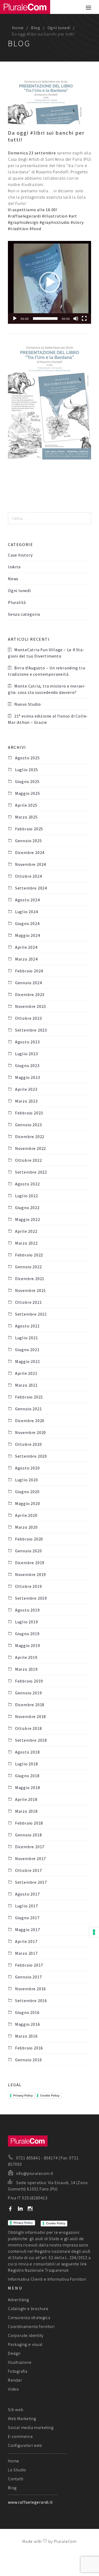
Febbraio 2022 (29, 1255)
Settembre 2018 (31, 1740)
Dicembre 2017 (30, 1847)
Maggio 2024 (28, 935)
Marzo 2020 (26, 1527)
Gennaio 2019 (28, 1693)
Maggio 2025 (28, 793)
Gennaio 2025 (28, 841)
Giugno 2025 (27, 781)
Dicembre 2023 (30, 994)
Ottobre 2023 (28, 1018)
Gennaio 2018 (28, 1835)
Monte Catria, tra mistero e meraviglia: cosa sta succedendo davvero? (47, 689)
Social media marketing (31, 2427)
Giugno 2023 (27, 1065)
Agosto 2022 (27, 1184)
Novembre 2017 (30, 1858)
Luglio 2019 (27, 1622)
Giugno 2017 (27, 1918)
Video (13, 2389)
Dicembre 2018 (30, 1705)
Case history (20, 555)
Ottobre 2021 (28, 1302)
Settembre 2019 (31, 1598)
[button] (50, 282)
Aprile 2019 (26, 1657)
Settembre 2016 (31, 2001)
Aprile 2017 (26, 1941)
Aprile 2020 (26, 1515)
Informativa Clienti (25, 2279)
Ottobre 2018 (28, 1728)
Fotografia (18, 2371)
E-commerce (20, 2436)
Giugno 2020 (27, 1492)
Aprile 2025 (26, 805)
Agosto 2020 (27, 1468)
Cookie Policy (50, 2095)
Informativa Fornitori (67, 2279)
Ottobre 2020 (28, 1444)
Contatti (16, 2479)
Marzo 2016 (26, 2036)
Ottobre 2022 (28, 1160)
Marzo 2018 (26, 1811)
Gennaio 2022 (28, 1267)
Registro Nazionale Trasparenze (38, 2270)
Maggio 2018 (28, 1787)
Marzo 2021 (26, 1385)
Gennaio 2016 (28, 2060)
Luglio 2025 (27, 770)
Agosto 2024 (27, 900)
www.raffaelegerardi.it (30, 2502)
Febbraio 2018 (29, 1823)
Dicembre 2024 (30, 852)
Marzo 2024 (26, 959)
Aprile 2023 (26, 1089)
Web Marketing (22, 2418)
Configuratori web (25, 2445)
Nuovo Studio (28, 704)
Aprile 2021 (26, 1373)
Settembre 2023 (31, 1030)
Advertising (18, 2300)
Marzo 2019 (26, 1669)
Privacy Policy (23, 2095)
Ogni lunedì (59, 28)
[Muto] (76, 319)
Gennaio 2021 (28, 1409)
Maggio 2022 (28, 1219)
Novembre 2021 (30, 1290)
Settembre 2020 (31, 1456)
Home (18, 28)
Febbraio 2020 (29, 1539)
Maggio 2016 (28, 2024)
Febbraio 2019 (29, 1681)
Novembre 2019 (30, 1574)
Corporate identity (26, 2335)
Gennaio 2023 (28, 1125)
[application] (49, 282)
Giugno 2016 (27, 2012)
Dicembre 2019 (30, 1563)
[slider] (45, 319)
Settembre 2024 (31, 888)
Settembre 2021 (31, 1314)
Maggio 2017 (28, 1930)
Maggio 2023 (28, 1077)
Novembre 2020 (30, 1432)
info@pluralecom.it (35, 2173)
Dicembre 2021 (30, 1279)
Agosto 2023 (27, 1042)
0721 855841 (28, 2158)
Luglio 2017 (27, 1906)
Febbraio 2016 (29, 2048)
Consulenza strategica (29, 2317)
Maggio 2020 (28, 1503)
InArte (14, 567)
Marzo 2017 (26, 1953)
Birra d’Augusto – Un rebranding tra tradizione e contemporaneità (47, 671)
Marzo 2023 (26, 1101)
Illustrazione (20, 2362)
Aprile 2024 (26, 947)
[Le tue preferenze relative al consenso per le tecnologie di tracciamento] (94, 1932)
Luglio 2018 (27, 1764)
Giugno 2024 (27, 923)
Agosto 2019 (27, 1610)
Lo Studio (17, 2470)
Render (15, 2380)
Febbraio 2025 (29, 829)
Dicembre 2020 (30, 1421)
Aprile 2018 (26, 1799)
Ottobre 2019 (28, 1586)
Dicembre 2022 (30, 1137)
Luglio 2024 (27, 912)
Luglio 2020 (27, 1480)
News (13, 579)
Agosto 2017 (27, 1894)
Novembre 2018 (30, 1716)
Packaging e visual (25, 2344)
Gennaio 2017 (28, 1977)
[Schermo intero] (84, 319)
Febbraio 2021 (29, 1397)
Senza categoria (24, 614)
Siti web (16, 2410)
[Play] (15, 319)
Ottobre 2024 (28, 876)
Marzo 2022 (26, 1243)
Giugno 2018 (27, 1776)
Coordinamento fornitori (31, 2326)
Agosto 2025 (27, 758)
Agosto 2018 (27, 1752)
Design (14, 2353)
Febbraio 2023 (29, 1113)
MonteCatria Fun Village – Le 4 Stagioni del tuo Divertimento (46, 653)
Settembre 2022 (31, 1172)
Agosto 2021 (27, 1326)
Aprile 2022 (26, 1231)
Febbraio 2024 (29, 971)
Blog (36, 28)
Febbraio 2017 (29, 1965)
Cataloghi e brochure (28, 2309)
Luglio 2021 (27, 1338)
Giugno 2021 (27, 1350)
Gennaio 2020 (28, 1551)
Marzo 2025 (26, 817)
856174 (51, 2158)
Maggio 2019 (28, 1645)
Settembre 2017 (31, 1882)
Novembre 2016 (30, 1989)
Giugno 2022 (27, 1208)
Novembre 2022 (30, 1148)
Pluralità (17, 602)
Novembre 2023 (30, 1006)
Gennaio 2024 (28, 983)
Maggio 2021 (28, 1361)
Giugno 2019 (27, 1634)
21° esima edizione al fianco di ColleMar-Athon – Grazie (48, 719)
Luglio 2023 (27, 1054)
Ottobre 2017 (28, 1870)
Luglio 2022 (27, 1196)
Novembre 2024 (30, 864)
